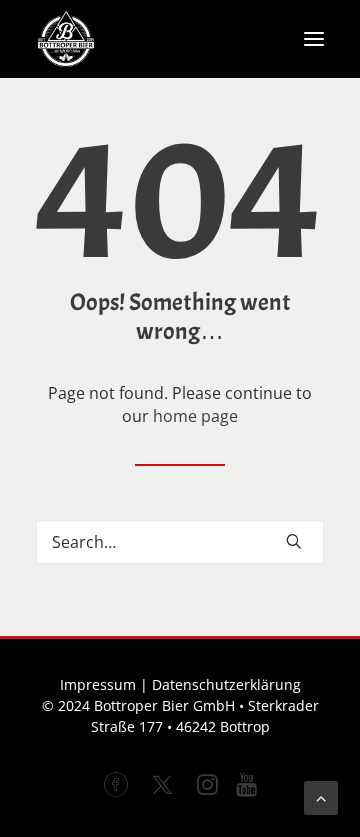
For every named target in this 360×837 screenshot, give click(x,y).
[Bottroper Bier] (66, 39)
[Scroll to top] (321, 796)
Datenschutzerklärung (226, 684)
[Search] (180, 542)
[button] (314, 39)
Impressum (98, 684)
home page (195, 416)
